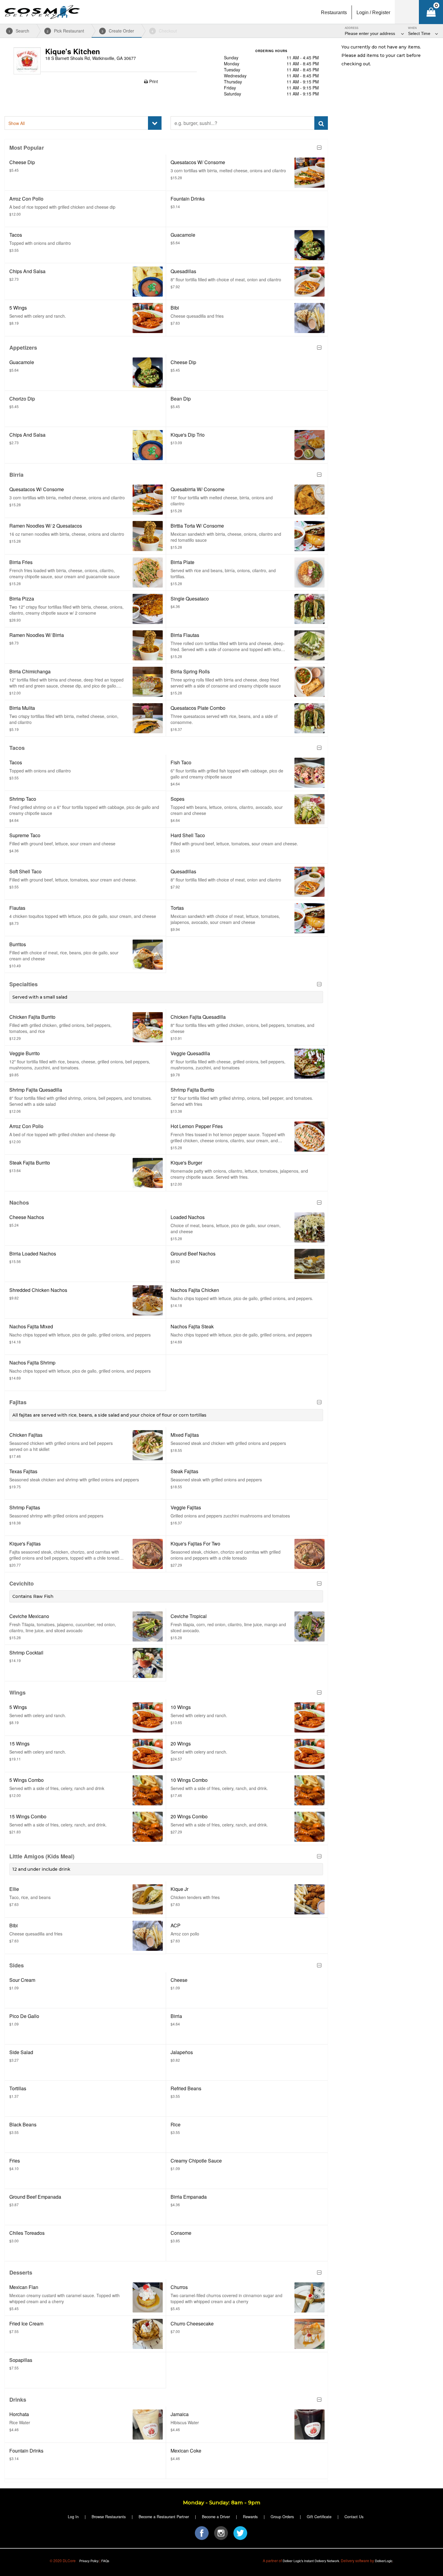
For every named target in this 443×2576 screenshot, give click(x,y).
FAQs (105, 2561)
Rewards (250, 2517)
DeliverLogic (384, 2561)
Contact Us (354, 2517)
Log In (73, 2517)
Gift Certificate (319, 2517)
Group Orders (282, 2517)
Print (153, 81)
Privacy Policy (89, 2561)
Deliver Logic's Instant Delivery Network (311, 2561)
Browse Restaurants (109, 2517)
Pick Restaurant (65, 31)
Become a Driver (216, 2517)
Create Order (118, 31)
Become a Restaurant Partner (164, 2517)
